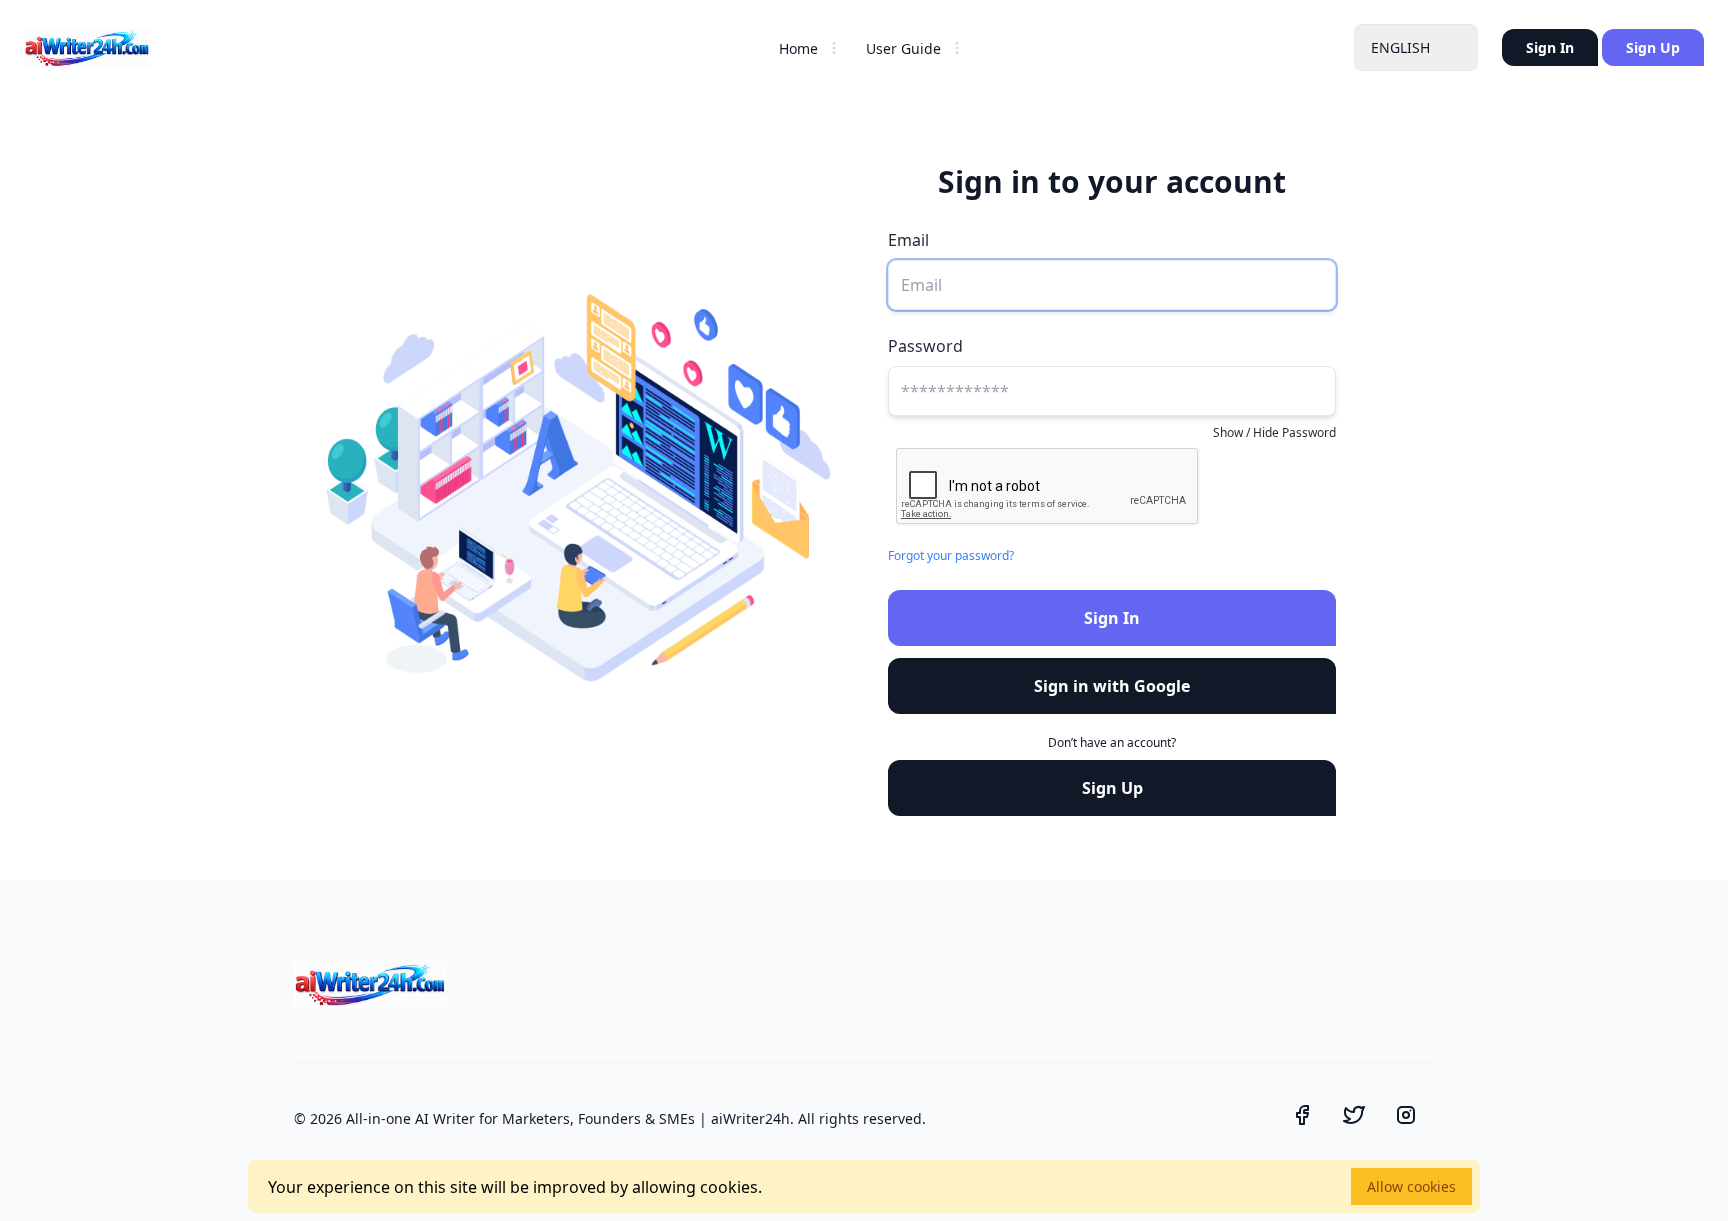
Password (925, 346)
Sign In (1550, 47)
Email (908, 240)
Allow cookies (1411, 1186)
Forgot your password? (951, 555)
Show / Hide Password (1274, 432)
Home (798, 48)
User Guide (903, 48)
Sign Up (1653, 47)
